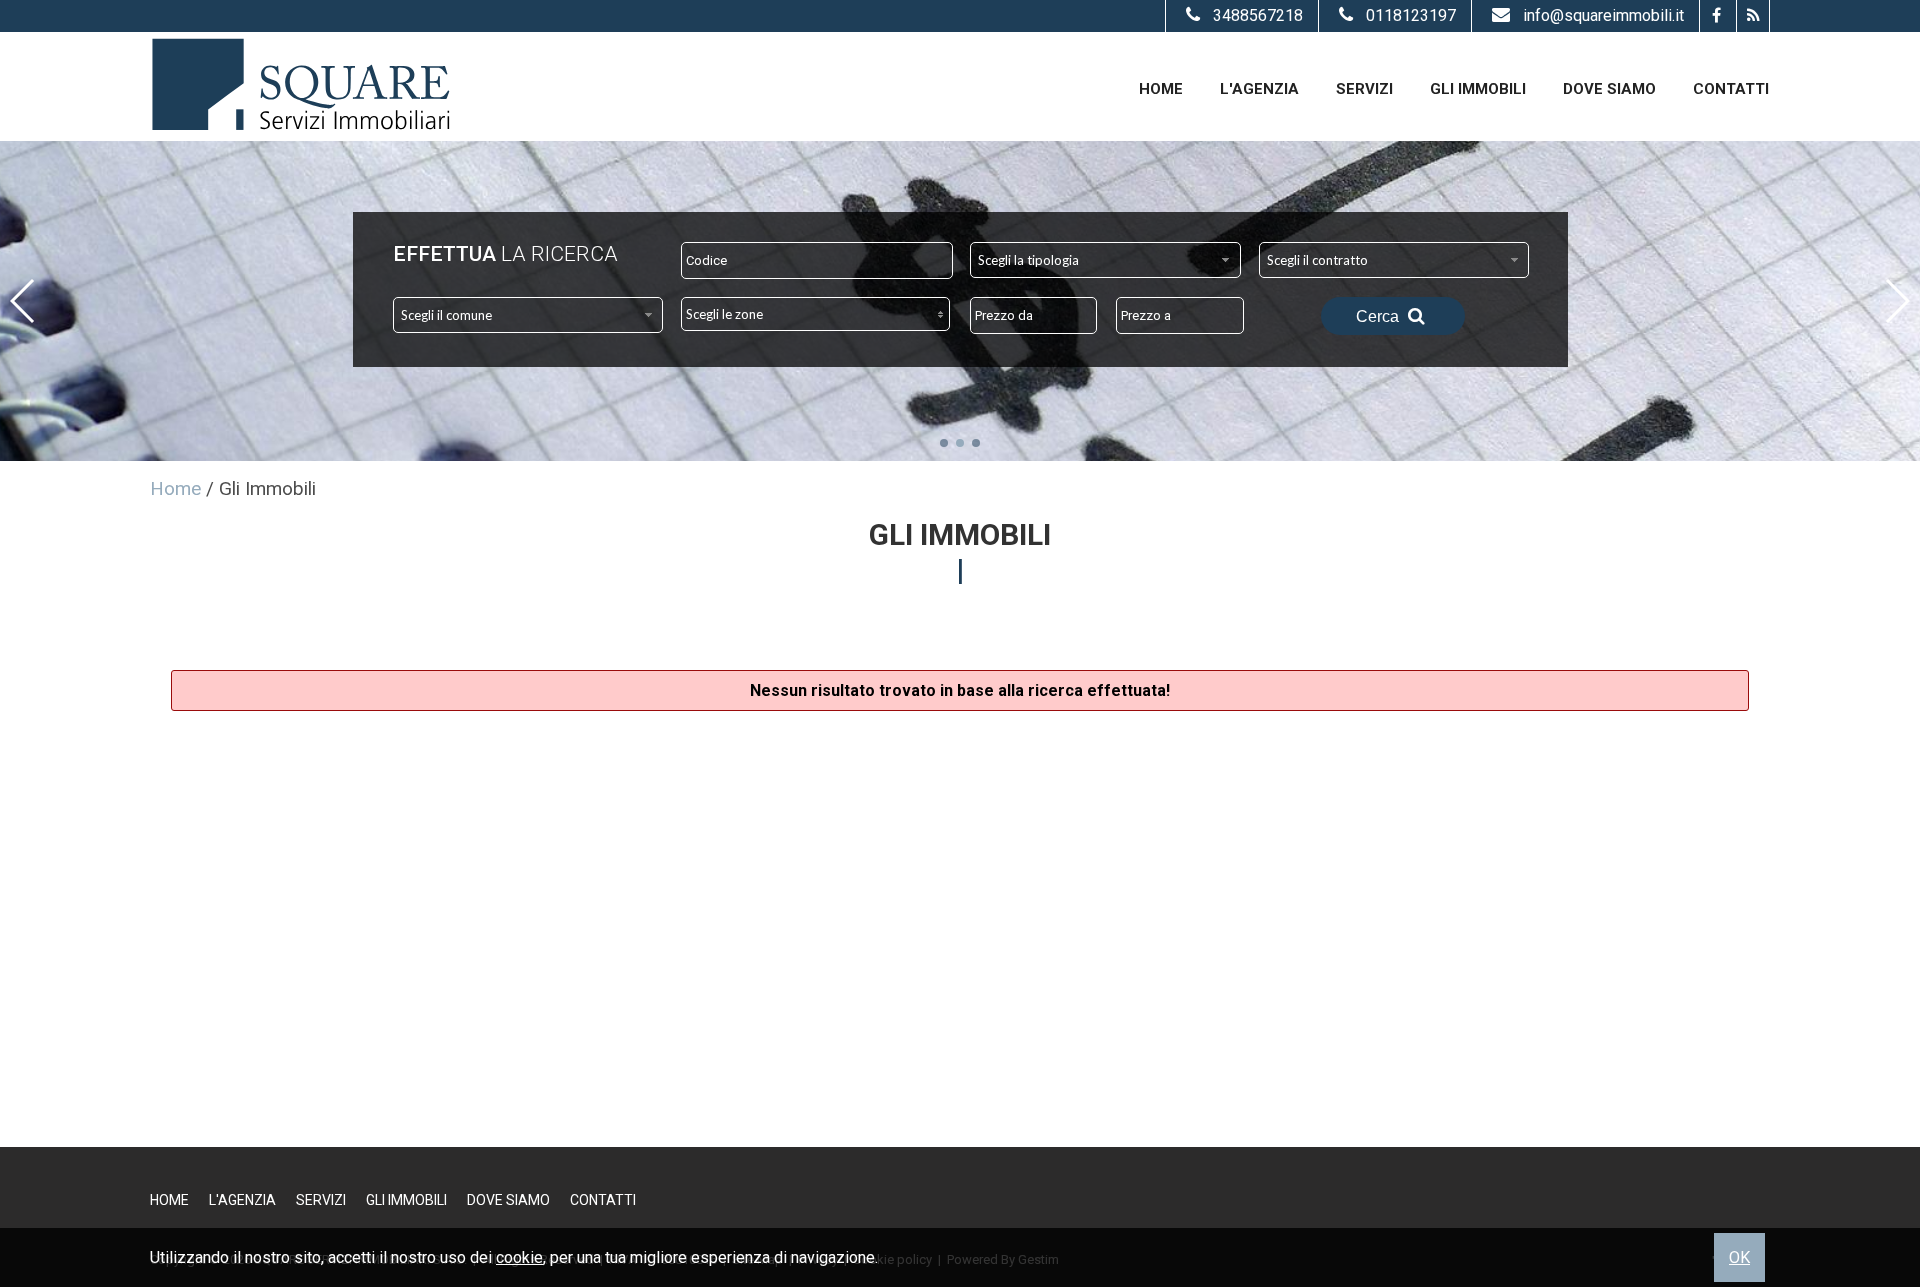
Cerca (1379, 316)
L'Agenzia (1259, 89)
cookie (519, 1257)
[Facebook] (1715, 16)
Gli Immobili (1478, 89)
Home (1161, 89)
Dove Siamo (1609, 89)
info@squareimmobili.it (1603, 15)
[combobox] (1105, 260)
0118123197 (1411, 15)
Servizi (1364, 89)
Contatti (1731, 89)
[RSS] (1752, 16)
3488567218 (1258, 15)
